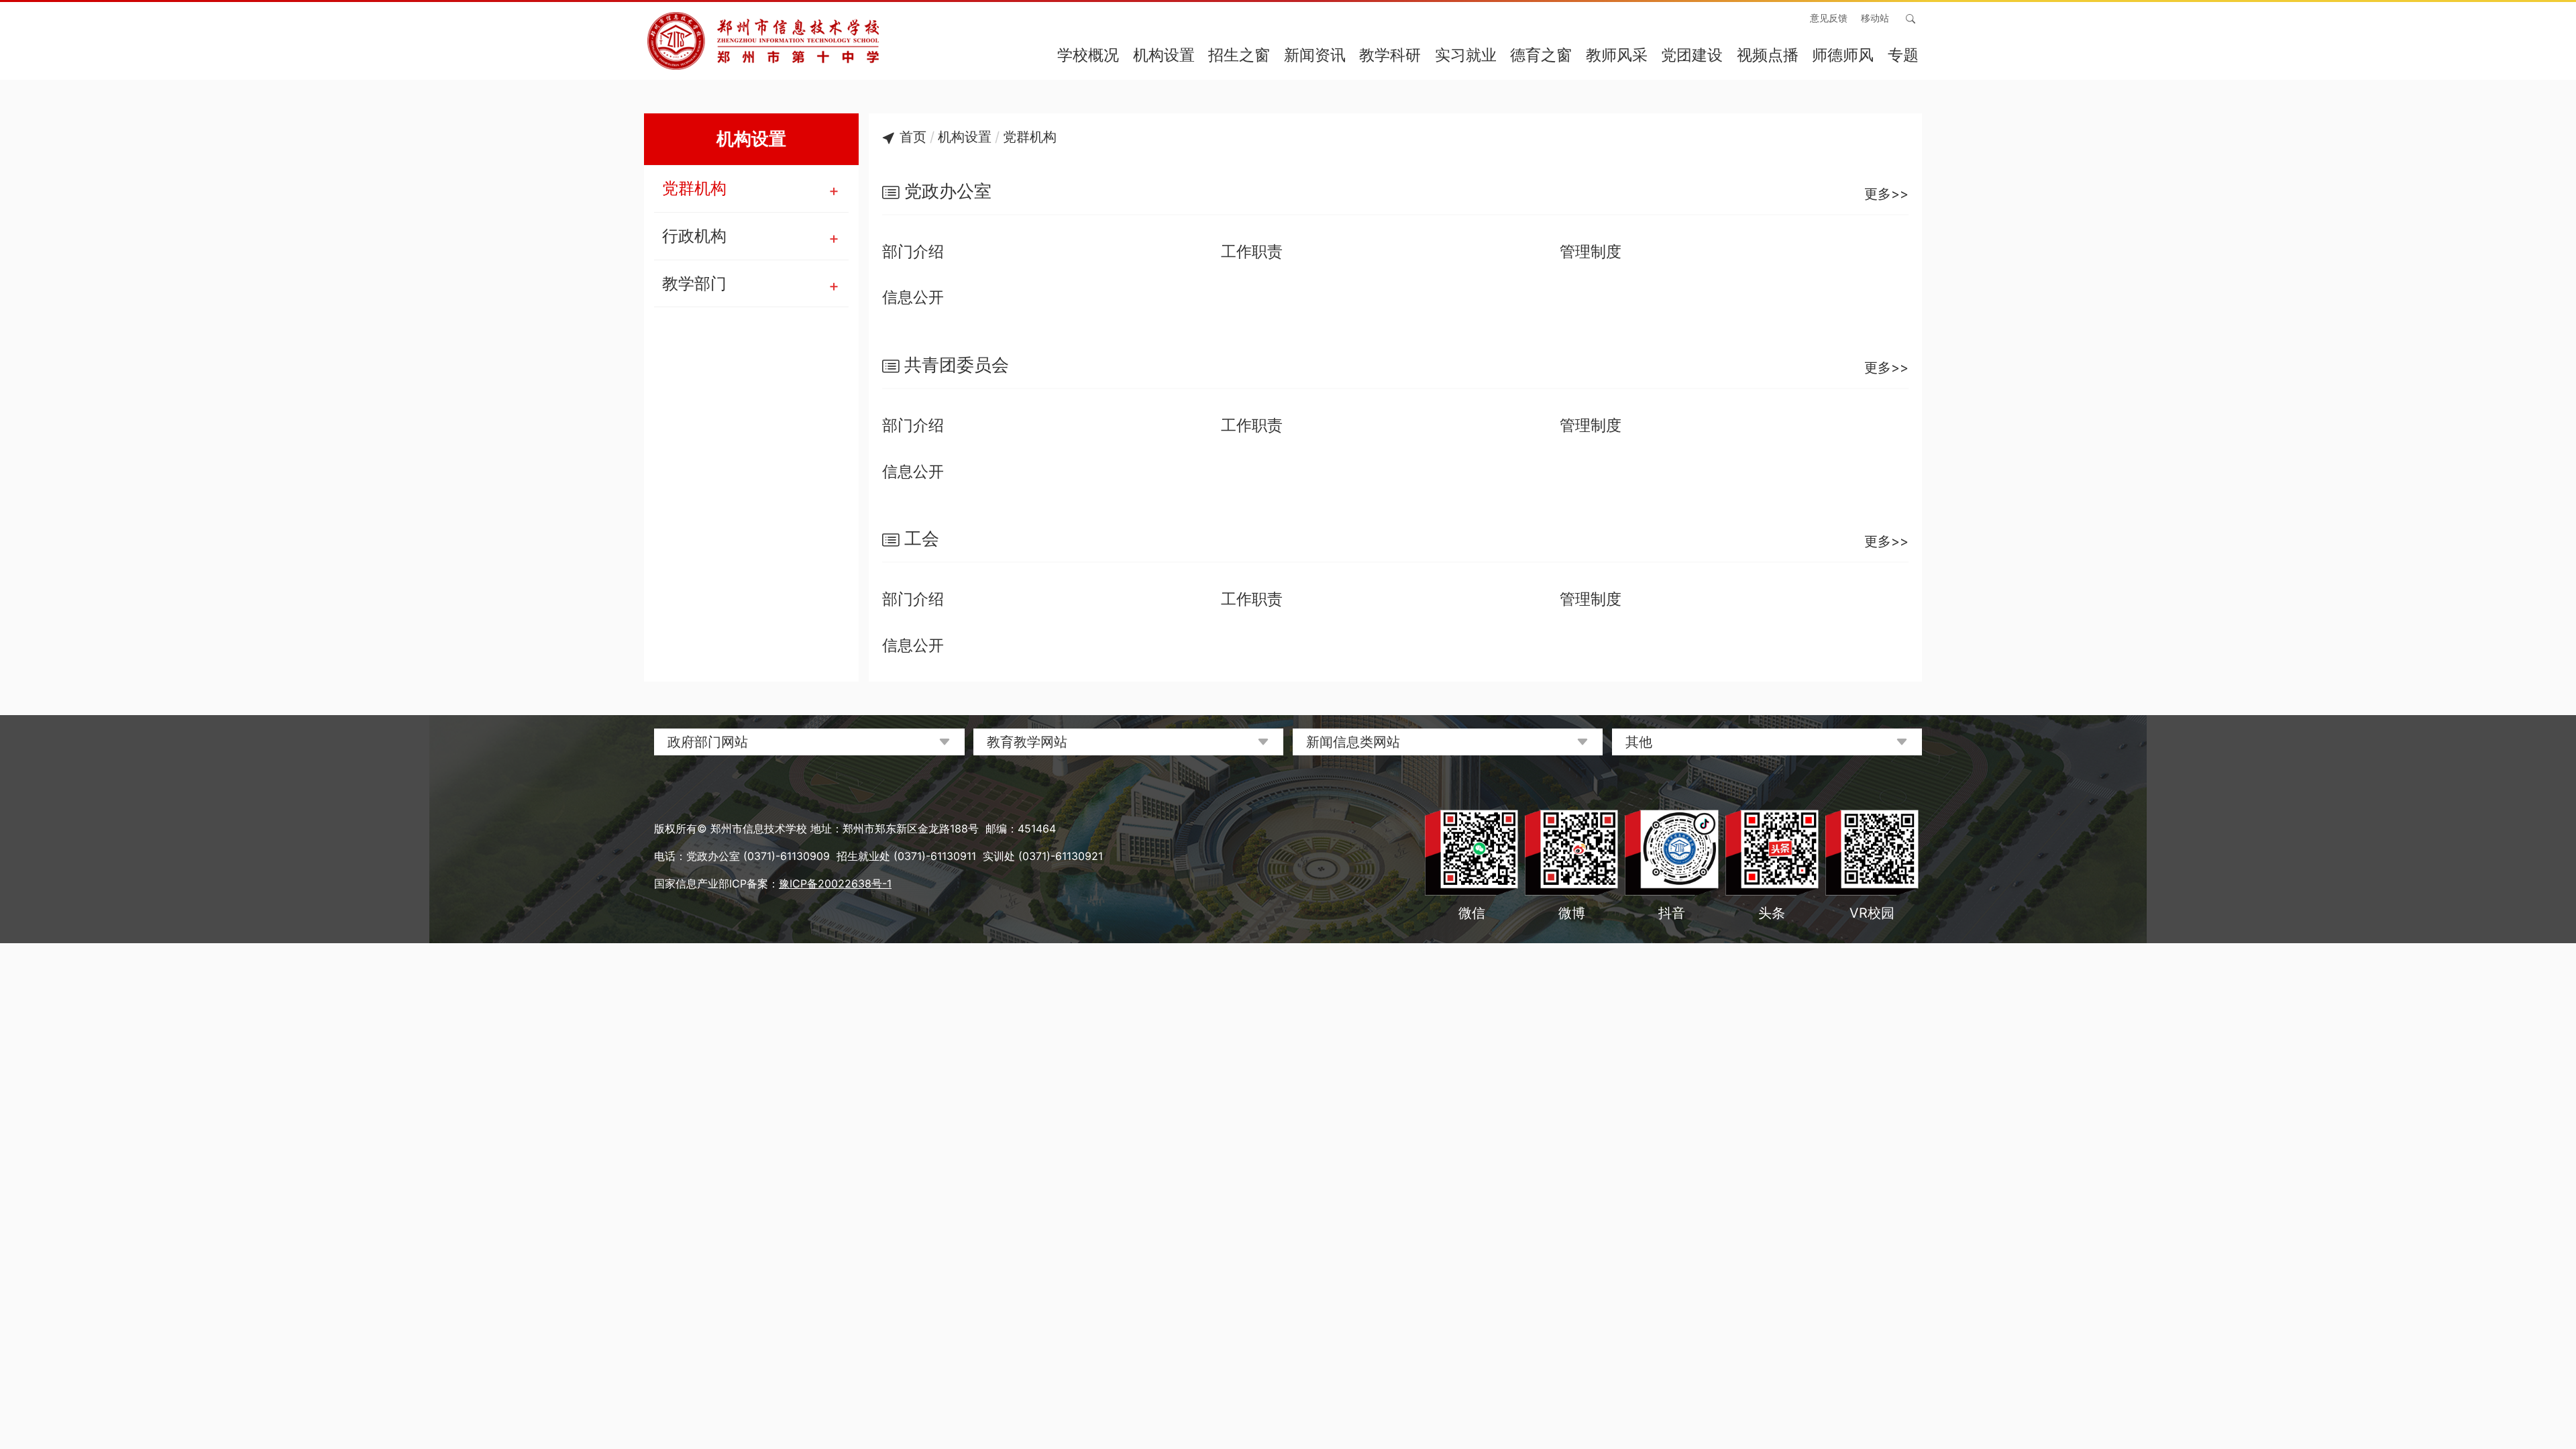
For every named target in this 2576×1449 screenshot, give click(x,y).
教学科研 (1390, 55)
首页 (913, 137)
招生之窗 (1239, 55)
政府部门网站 (708, 742)
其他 (1639, 742)
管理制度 (1591, 252)
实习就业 (1466, 55)
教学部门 (694, 283)
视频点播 (1768, 55)
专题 (1903, 55)
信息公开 (913, 297)
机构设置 (1164, 55)
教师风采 (1617, 55)
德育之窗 (1541, 55)
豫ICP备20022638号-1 (835, 883)
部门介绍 (913, 252)
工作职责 (1252, 252)
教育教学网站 (1027, 742)
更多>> (1886, 194)
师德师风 (1843, 55)
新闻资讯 (1315, 55)
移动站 (1875, 18)
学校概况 (1088, 55)
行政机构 (694, 236)
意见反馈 (1829, 18)
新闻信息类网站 (1353, 742)
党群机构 (694, 188)
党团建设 (1692, 55)
